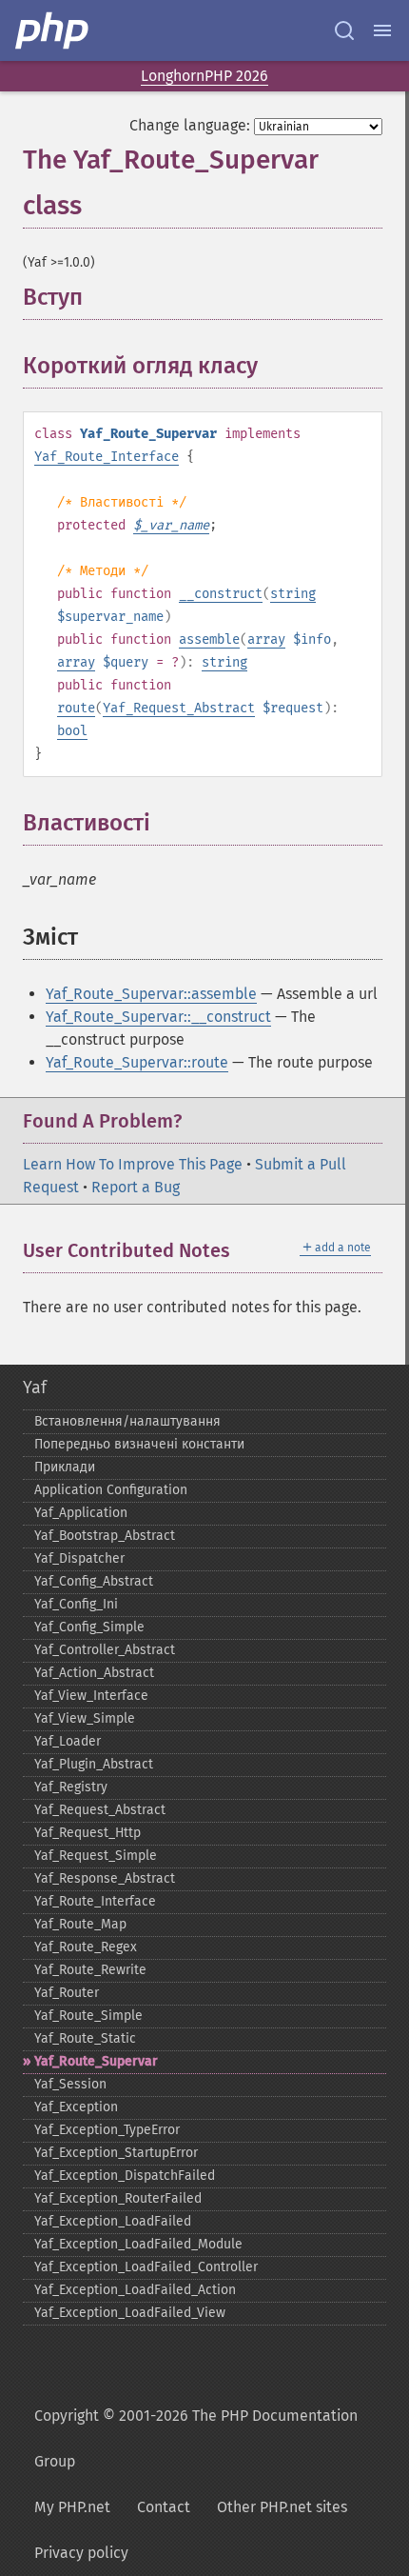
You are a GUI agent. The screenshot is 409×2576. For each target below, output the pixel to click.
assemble (209, 639)
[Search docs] (344, 30)
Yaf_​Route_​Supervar (96, 2061)
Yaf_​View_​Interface (91, 1696)
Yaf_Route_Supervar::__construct (158, 1017)
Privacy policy (81, 2553)
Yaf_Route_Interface (107, 457)
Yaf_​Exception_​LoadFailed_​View (130, 2313)
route (76, 708)
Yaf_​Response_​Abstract (105, 1878)
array (266, 639)
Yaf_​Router (67, 1993)
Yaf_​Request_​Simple (96, 1856)
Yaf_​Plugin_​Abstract (94, 1764)
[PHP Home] (53, 30)
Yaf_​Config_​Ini (76, 1604)
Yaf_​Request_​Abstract (100, 1810)
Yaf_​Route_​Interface (95, 1901)
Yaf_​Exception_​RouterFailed (118, 2198)
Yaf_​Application (81, 1513)
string (293, 594)
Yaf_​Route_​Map (80, 1924)
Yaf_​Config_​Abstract (94, 1581)
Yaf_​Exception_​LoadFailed (113, 2221)
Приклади (65, 1467)
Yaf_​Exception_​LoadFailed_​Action (135, 2290)
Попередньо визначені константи (139, 1444)
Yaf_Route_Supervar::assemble (151, 994)
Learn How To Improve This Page (133, 1164)
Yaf (35, 1388)
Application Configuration (111, 1490)
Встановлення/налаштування (127, 1421)
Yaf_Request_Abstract (179, 708)
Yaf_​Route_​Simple (88, 2016)
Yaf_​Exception (76, 2107)
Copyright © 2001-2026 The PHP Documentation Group (196, 2438)
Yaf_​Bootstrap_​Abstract (105, 1536)
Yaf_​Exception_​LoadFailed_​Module (138, 2244)
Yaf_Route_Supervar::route (137, 1062)
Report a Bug (136, 1187)
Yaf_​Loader (68, 1741)
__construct (221, 594)
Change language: (190, 125)
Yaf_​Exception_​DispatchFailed (125, 2176)
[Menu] (382, 30)
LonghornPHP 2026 (204, 76)
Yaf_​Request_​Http (88, 1833)
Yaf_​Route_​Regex (86, 1947)
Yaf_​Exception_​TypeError (107, 2130)
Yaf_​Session (70, 2084)
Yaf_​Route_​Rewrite (90, 1970)
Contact (164, 2507)
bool (72, 731)
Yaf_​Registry (71, 1787)
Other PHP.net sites (282, 2507)
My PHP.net (72, 2507)
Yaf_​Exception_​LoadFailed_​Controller (146, 2267)
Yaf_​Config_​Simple (89, 1627)
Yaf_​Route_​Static (85, 2038)
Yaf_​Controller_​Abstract (105, 1650)
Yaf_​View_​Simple (85, 1718)
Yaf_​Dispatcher (79, 1558)
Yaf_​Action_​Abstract (94, 1673)
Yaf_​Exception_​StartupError (116, 2153)
